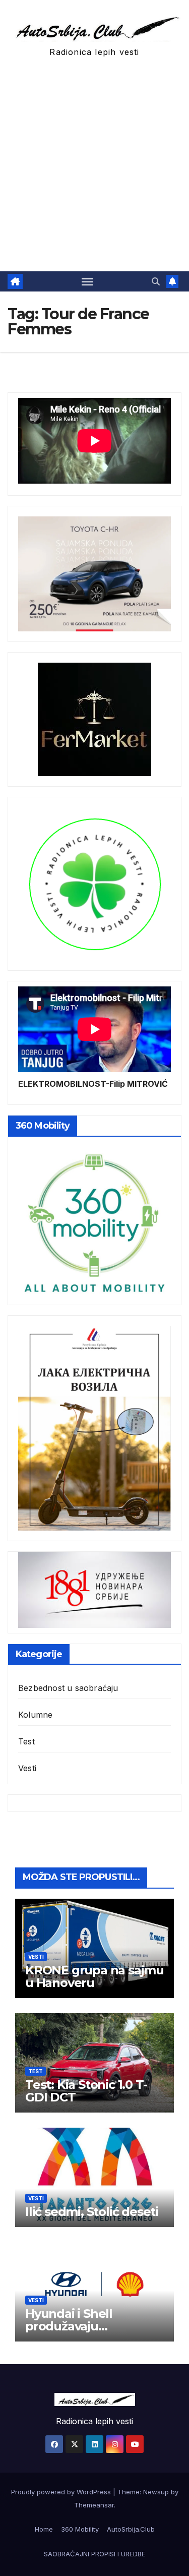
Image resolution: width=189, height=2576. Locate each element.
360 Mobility (80, 2529)
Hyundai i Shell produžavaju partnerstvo (69, 2326)
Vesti (27, 1768)
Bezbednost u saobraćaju (68, 1688)
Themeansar (94, 2505)
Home (44, 2529)
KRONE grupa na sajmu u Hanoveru (94, 1976)
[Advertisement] (94, 172)
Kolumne (35, 1715)
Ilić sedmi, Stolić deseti (92, 2212)
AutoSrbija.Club (131, 2529)
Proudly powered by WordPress (62, 2492)
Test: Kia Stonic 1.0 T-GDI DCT (86, 2091)
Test (26, 1741)
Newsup (156, 2492)
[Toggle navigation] (87, 281)
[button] (156, 281)
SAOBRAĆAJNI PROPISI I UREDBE (94, 2554)
